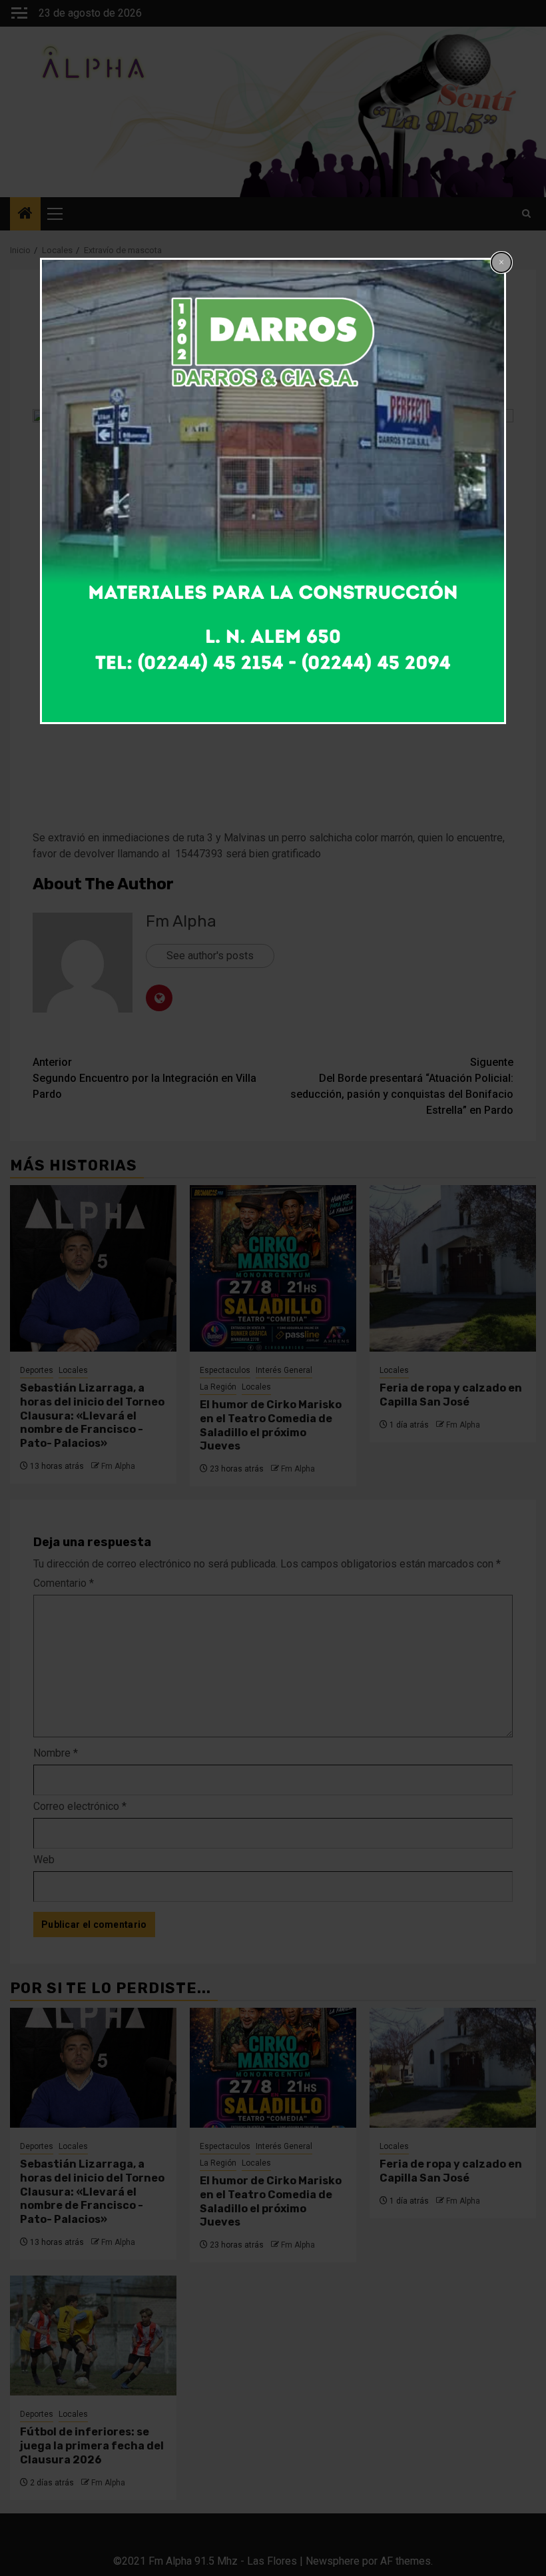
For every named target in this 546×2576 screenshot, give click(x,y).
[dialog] (273, 491)
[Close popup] (501, 262)
